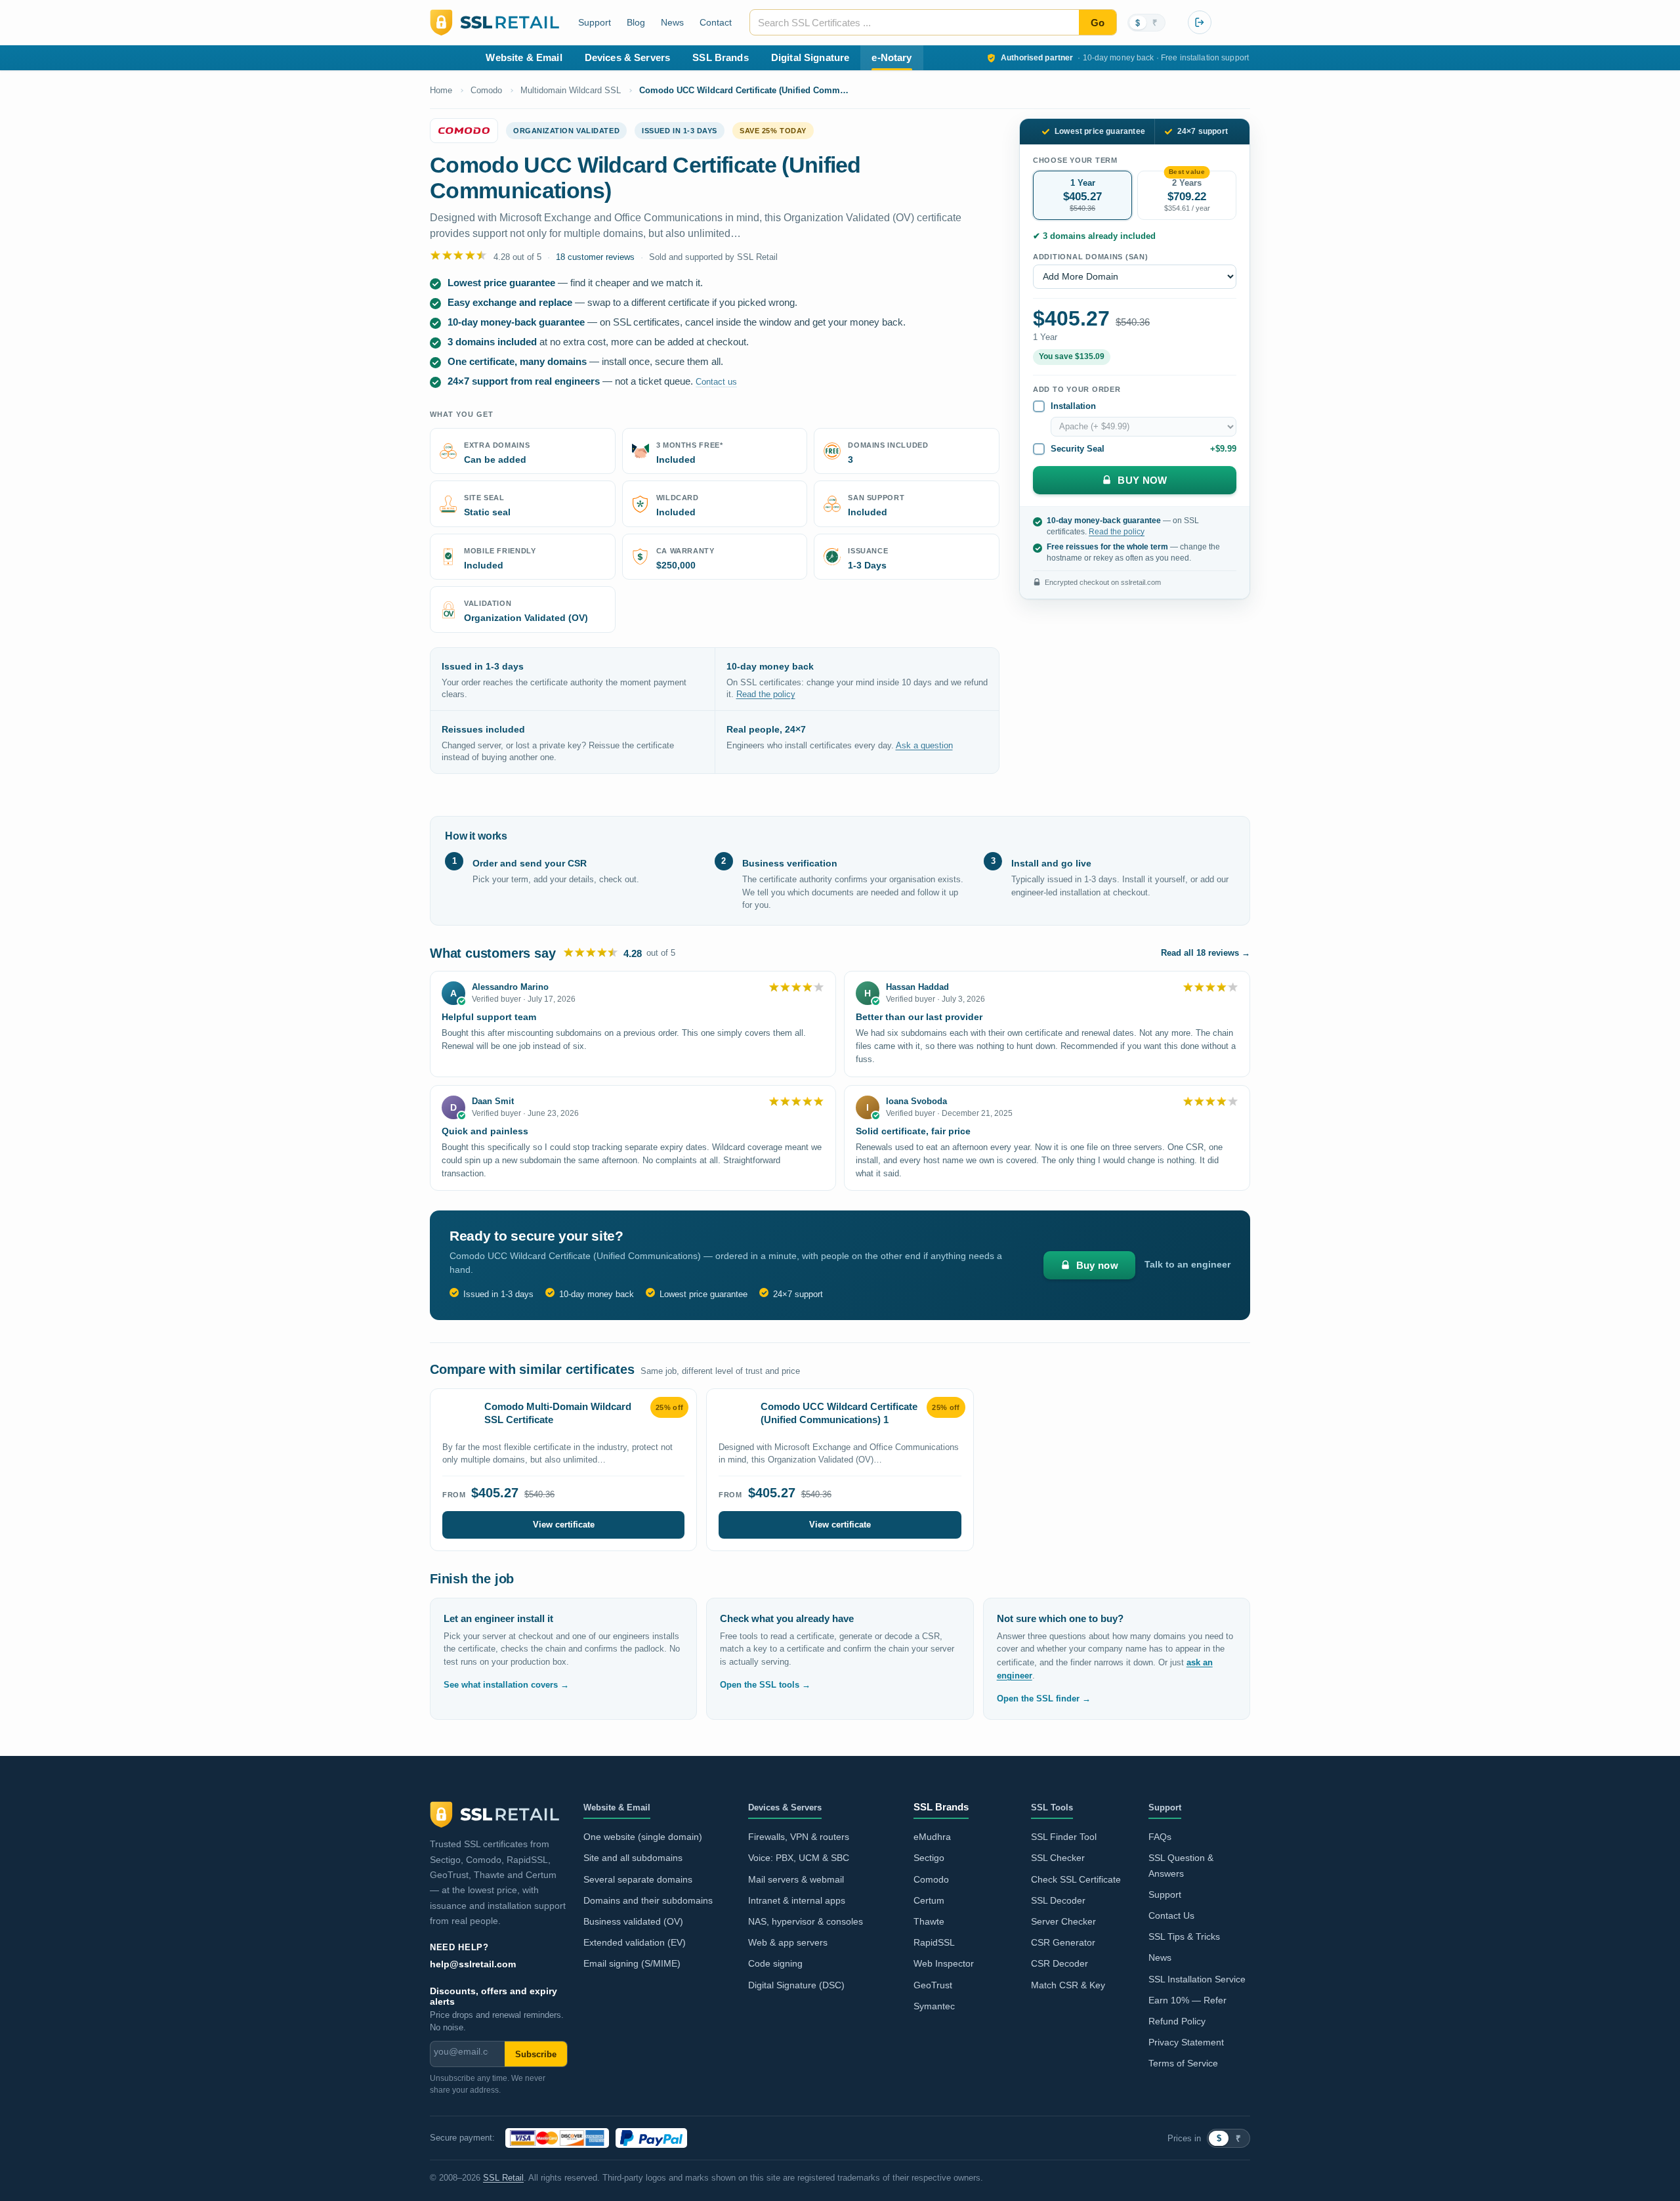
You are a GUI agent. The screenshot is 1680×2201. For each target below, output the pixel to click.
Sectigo (929, 1858)
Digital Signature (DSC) (796, 1985)
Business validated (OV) (633, 1922)
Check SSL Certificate (1076, 1880)
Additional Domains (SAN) (1091, 257)
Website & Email (617, 1808)
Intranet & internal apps (797, 1901)
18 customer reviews (595, 257)
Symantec (934, 2006)
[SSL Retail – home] (494, 22)
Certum (929, 1901)
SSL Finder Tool (1064, 1837)
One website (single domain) (643, 1837)
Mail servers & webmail (796, 1880)
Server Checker (1063, 1922)
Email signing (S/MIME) (632, 1964)
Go (1098, 23)
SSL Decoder (1058, 1901)
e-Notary (892, 57)
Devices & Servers (785, 1808)
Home (441, 90)
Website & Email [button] (524, 57)
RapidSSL (934, 1943)
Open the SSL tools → (765, 1685)
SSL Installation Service (1197, 1979)
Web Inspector (944, 1964)
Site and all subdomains (633, 1858)
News (672, 22)
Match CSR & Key (1068, 1985)
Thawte (929, 1922)
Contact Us (1171, 1916)
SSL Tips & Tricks (1184, 1937)
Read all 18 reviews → (1206, 953)
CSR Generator (1063, 1943)
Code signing (775, 1964)
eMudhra (932, 1837)
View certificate (564, 1525)
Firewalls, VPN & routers (799, 1837)
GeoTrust (933, 1985)
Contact (716, 22)
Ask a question (924, 746)
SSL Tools (1052, 1808)
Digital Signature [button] (810, 57)
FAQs (1160, 1837)
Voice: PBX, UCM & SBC (799, 1858)
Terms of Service (1183, 2063)
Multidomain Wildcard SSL (571, 90)
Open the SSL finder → (1044, 1699)
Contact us (716, 382)
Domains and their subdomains (648, 1901)
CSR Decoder (1060, 1964)
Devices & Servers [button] (628, 57)
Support (595, 22)
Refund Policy (1177, 2021)
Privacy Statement (1186, 2042)
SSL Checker (1058, 1858)
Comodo (486, 90)
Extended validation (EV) (635, 1943)
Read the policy (766, 694)
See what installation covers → (506, 1685)
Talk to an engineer (1187, 1265)
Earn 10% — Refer (1187, 2000)
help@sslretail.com (473, 1964)
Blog (636, 22)
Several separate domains (638, 1880)
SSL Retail (503, 2178)
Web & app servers (788, 1943)
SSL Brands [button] (721, 57)
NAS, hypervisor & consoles (806, 1922)
